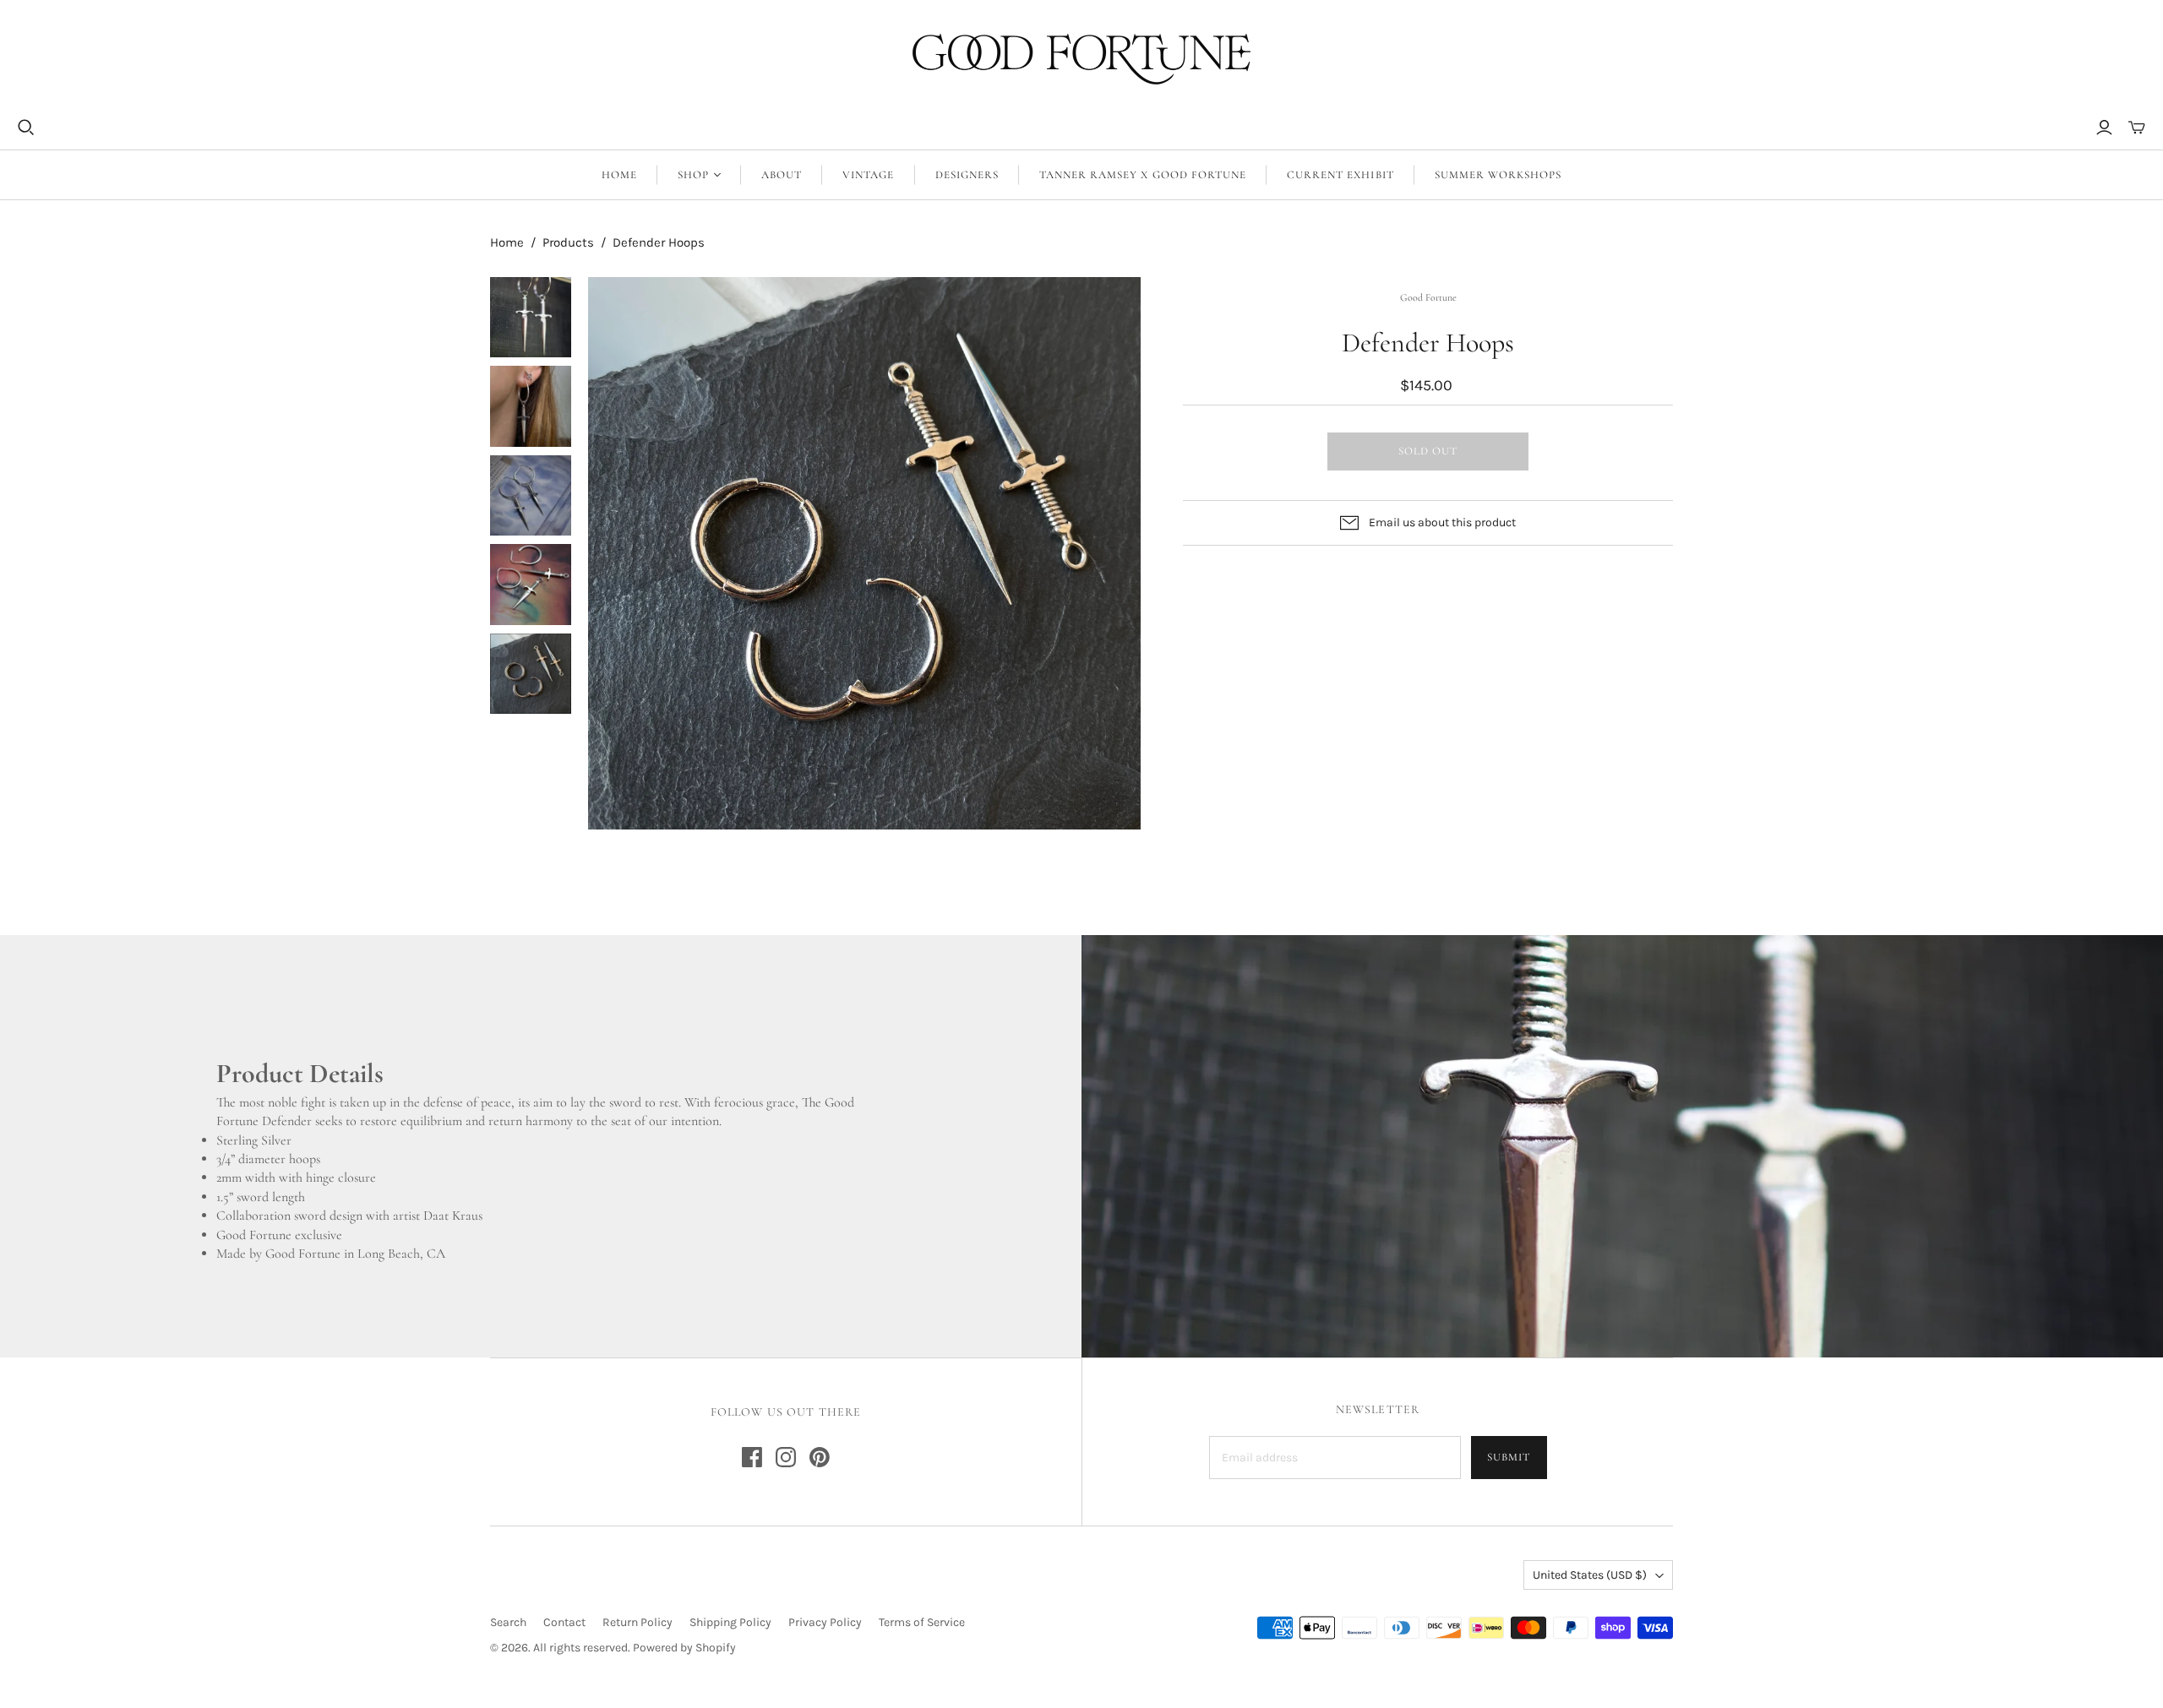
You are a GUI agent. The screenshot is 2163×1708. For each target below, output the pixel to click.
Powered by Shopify (684, 1648)
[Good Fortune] (1081, 59)
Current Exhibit (1340, 175)
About (782, 175)
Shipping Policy (730, 1622)
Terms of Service (922, 1622)
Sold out (1428, 451)
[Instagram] (786, 1457)
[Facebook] (752, 1457)
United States (1590, 1575)
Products (568, 242)
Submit (1509, 1457)
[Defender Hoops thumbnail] (531, 318)
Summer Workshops (1498, 175)
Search (508, 1622)
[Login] (2104, 128)
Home (619, 175)
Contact (564, 1622)
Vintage (868, 175)
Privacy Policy (825, 1622)
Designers (967, 175)
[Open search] (26, 128)
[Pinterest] (820, 1457)
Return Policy (637, 1622)
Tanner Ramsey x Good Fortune (1143, 175)
